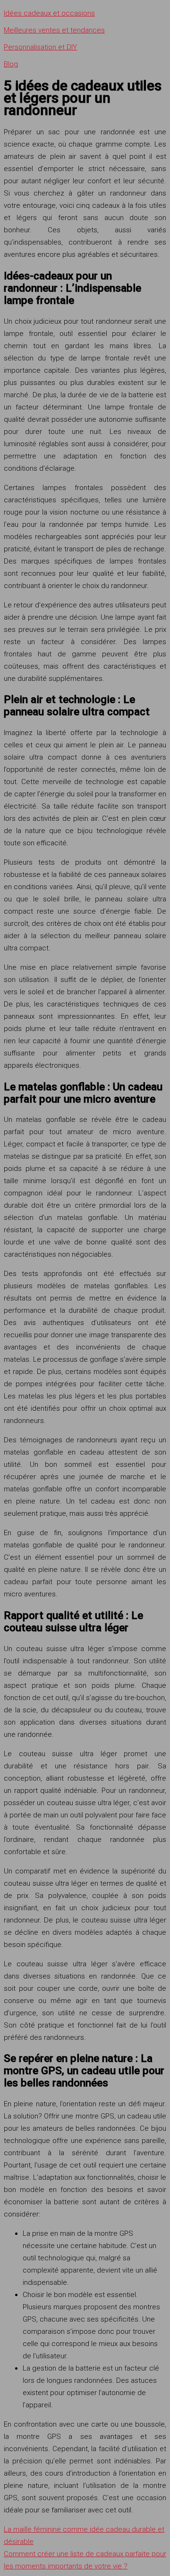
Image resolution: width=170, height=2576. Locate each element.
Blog (11, 64)
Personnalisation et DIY (40, 47)
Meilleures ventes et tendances (54, 30)
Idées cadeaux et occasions (49, 13)
